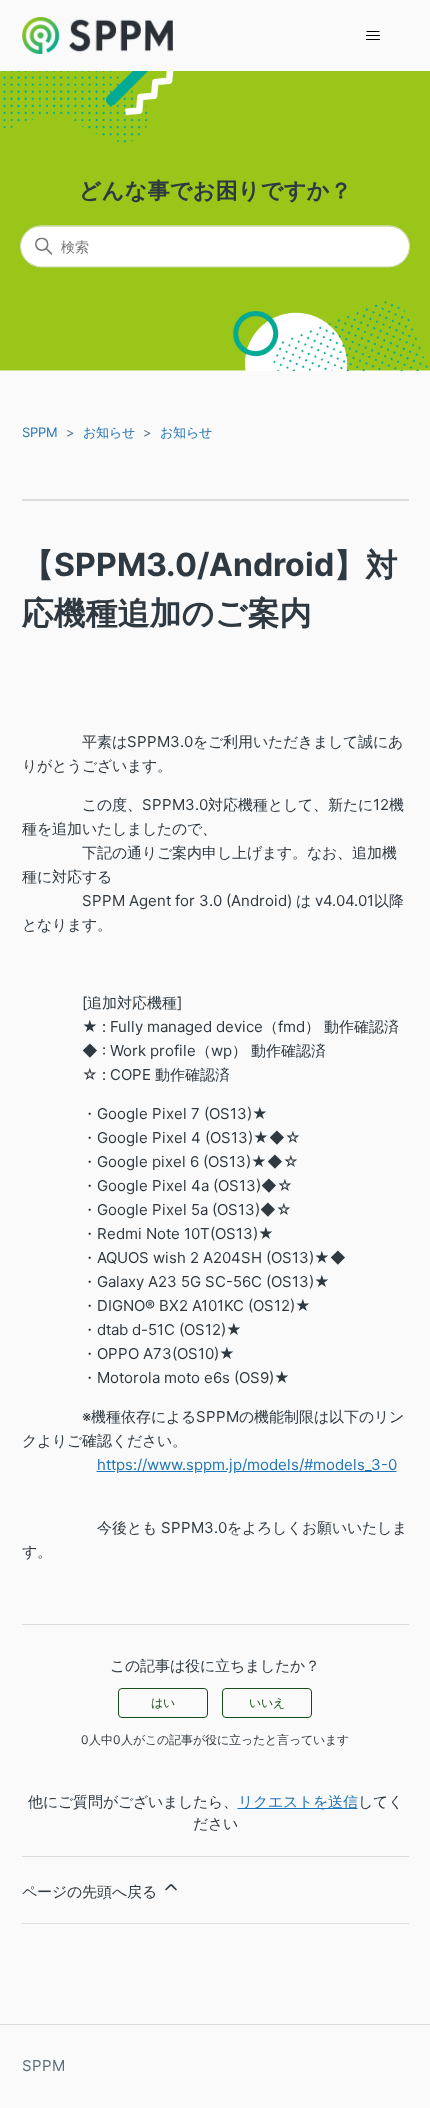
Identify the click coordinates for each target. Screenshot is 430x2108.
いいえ (267, 1702)
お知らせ (109, 432)
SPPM (40, 432)
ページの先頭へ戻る (91, 1891)
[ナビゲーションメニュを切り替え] (373, 36)
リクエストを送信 (298, 1801)
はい (163, 1702)
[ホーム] (98, 35)
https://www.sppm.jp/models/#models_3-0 (247, 1464)
